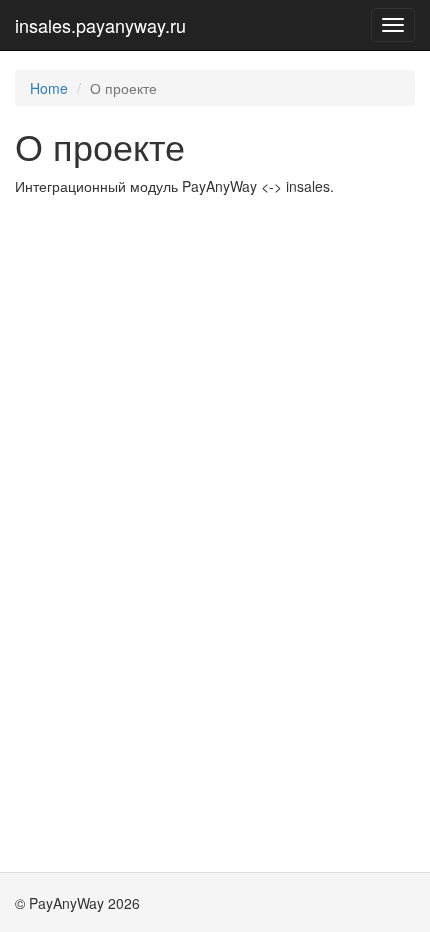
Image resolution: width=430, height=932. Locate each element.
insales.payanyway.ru (100, 25)
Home (49, 88)
